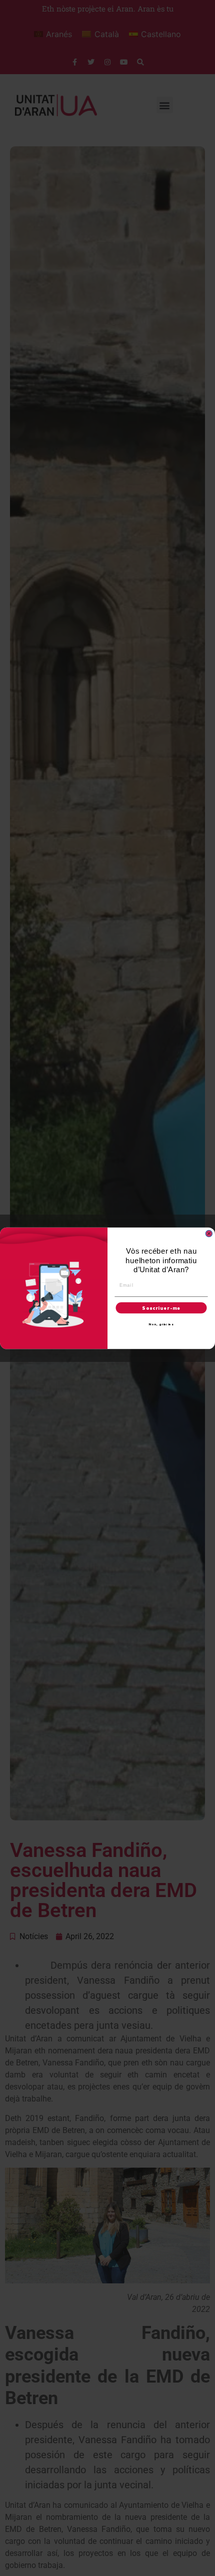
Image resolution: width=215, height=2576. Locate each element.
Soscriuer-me (161, 1308)
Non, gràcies (161, 1324)
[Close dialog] (209, 1233)
